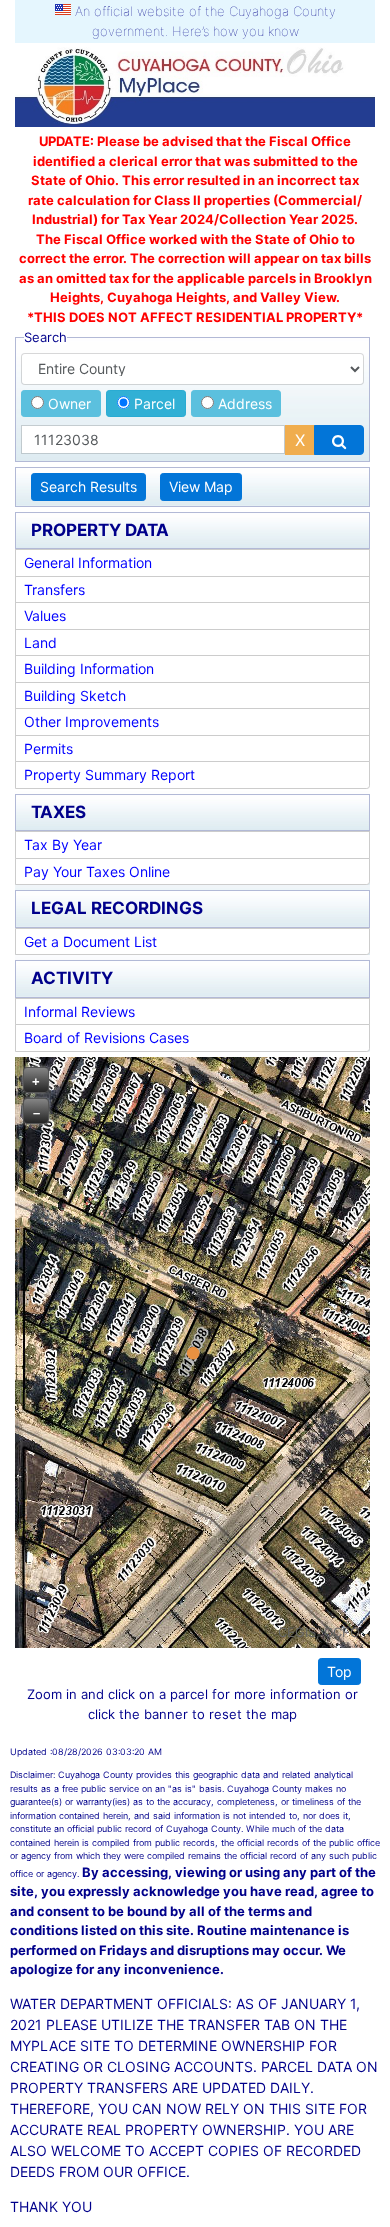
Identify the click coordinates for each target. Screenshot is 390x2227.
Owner (67, 403)
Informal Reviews (79, 1011)
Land (40, 642)
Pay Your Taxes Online (97, 871)
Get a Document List (90, 941)
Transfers (54, 589)
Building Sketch (75, 695)
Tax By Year (63, 844)
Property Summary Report (109, 774)
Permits (48, 748)
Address (243, 403)
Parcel (152, 403)
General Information (88, 562)
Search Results (88, 486)
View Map (201, 486)
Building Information (89, 668)
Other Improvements (91, 721)
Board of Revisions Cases (106, 1037)
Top (339, 1671)
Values (45, 615)
